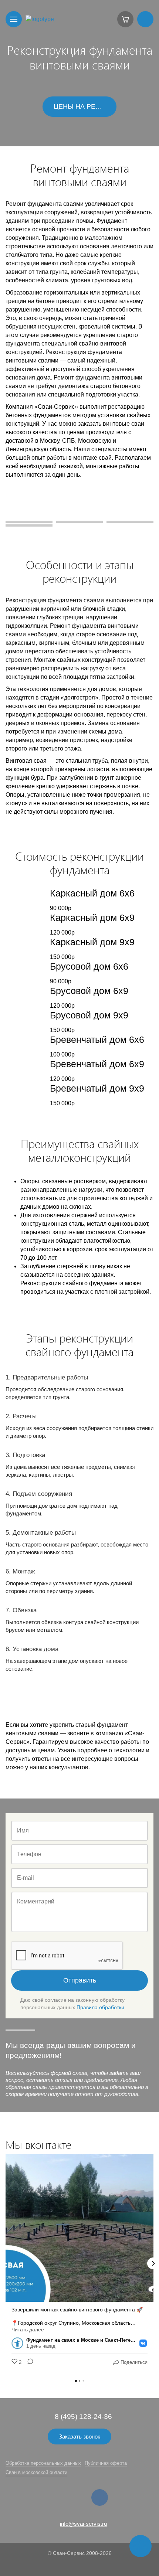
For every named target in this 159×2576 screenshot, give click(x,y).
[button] (6, 2263)
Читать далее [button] (28, 2330)
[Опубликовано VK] (143, 2343)
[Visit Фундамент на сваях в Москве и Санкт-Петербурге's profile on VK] (19, 2343)
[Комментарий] (28, 2362)
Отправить (80, 1980)
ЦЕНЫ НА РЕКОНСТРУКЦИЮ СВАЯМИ (85, 106)
